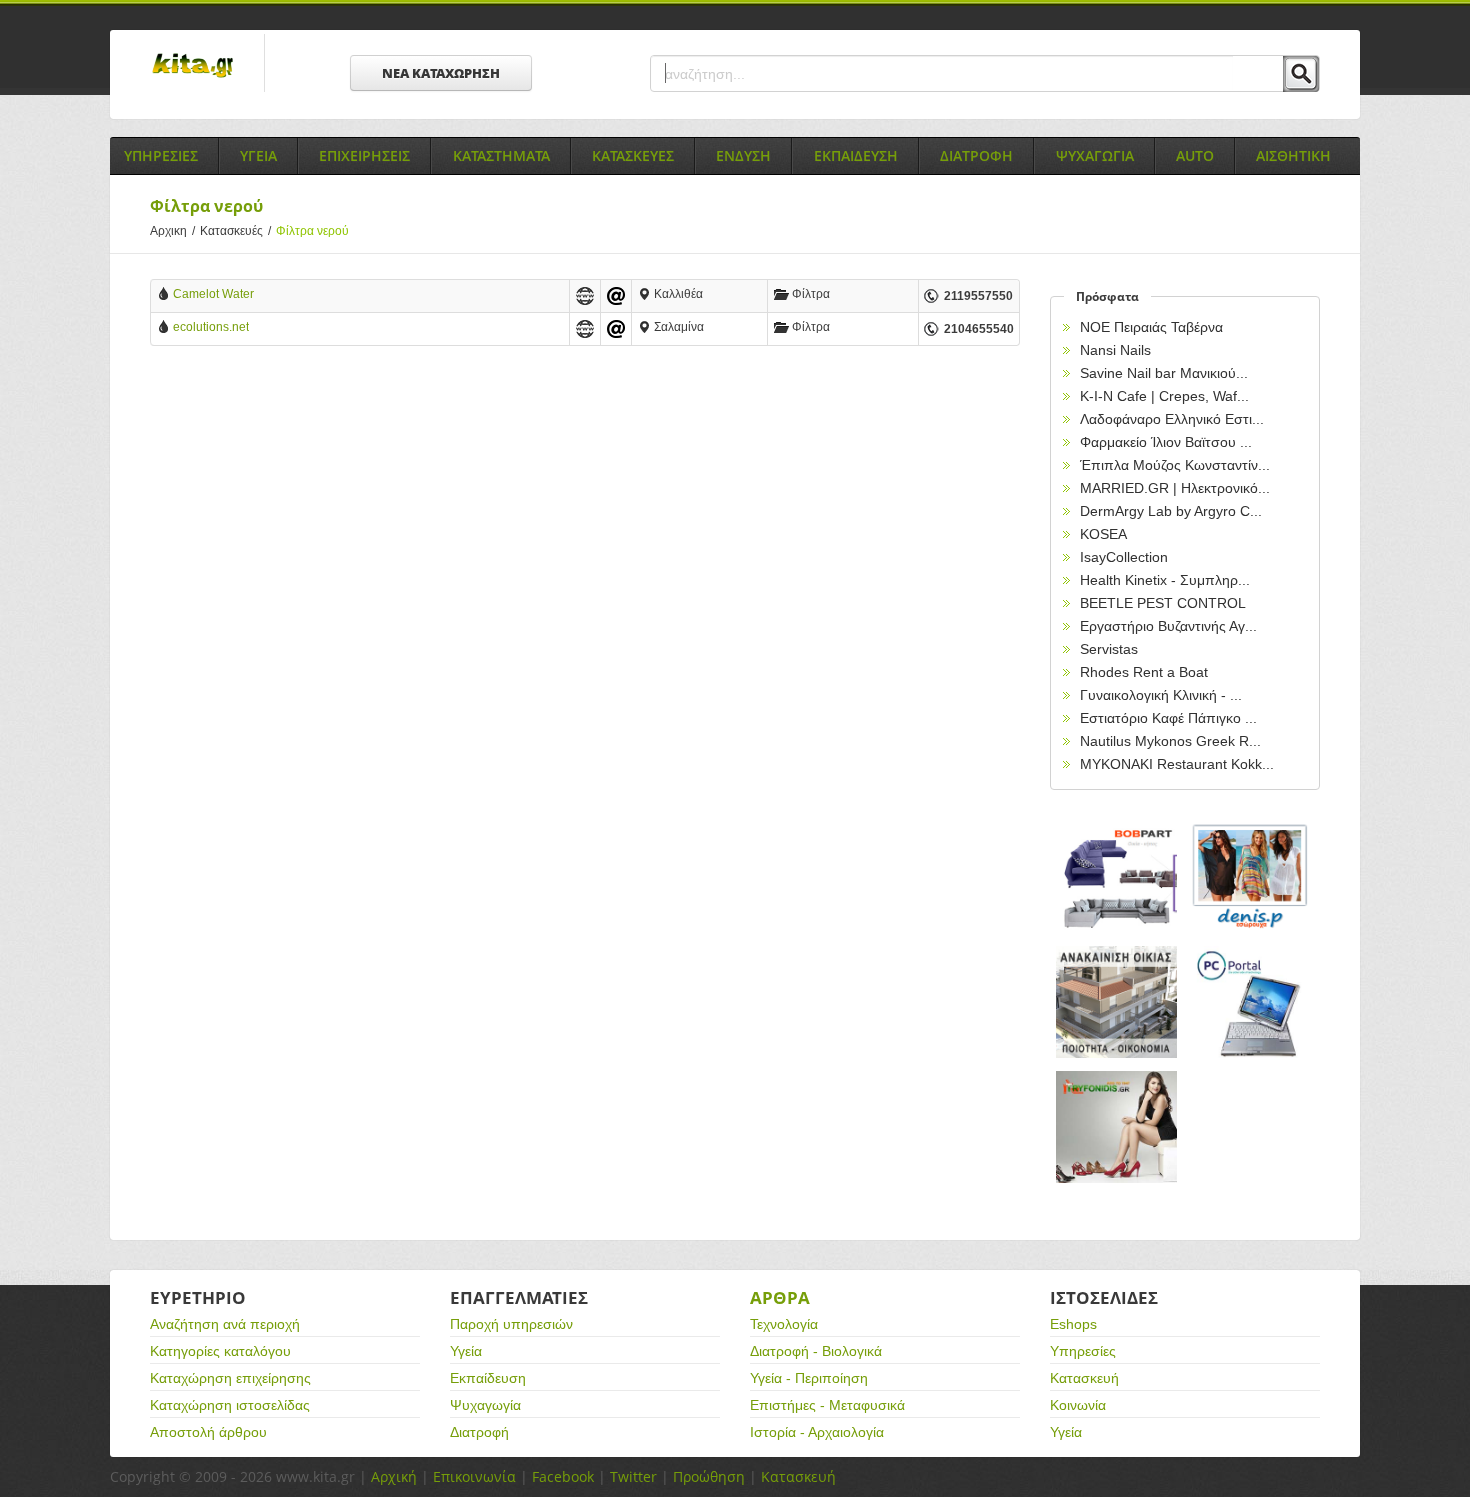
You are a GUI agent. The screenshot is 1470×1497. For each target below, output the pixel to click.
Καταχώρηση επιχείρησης (230, 1378)
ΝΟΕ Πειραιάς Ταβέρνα (1151, 327)
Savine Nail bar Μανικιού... (1164, 373)
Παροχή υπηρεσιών (511, 1324)
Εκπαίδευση (488, 1378)
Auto (1195, 155)
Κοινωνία (1078, 1405)
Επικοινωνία (474, 1476)
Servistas (1109, 649)
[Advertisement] (585, 526)
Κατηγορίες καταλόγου (220, 1351)
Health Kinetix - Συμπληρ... (1165, 580)
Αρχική (394, 1476)
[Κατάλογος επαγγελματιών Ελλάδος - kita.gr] (192, 59)
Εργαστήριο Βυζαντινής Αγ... (1168, 626)
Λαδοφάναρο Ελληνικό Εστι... (1172, 419)
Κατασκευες (633, 155)
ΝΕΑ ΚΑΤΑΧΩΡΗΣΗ (441, 73)
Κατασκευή (1084, 1378)
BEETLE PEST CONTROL (1163, 603)
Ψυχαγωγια (1095, 155)
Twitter (633, 1476)
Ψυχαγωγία (485, 1405)
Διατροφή (479, 1432)
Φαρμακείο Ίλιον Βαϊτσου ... (1166, 442)
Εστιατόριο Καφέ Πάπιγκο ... (1168, 718)
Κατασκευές (235, 231)
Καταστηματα (501, 155)
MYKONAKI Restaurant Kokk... (1177, 764)
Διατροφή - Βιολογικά (816, 1351)
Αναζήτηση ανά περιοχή (225, 1324)
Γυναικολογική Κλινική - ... (1161, 695)
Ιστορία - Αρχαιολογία (817, 1432)
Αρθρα (780, 1297)
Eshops (1073, 1324)
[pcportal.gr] (1251, 1002)
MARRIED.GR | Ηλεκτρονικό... (1175, 488)
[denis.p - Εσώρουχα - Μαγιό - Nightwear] (1251, 877)
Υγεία (466, 1351)
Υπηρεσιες (161, 155)
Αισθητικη (1293, 155)
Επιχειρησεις (364, 155)
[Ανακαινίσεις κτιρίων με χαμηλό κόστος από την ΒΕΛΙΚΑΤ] (1117, 1002)
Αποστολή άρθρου (208, 1432)
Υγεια (258, 155)
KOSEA (1103, 534)
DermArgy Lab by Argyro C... (1171, 511)
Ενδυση (743, 155)
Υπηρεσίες (1083, 1351)
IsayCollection (1124, 557)
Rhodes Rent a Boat (1144, 672)
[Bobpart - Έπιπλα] (1117, 877)
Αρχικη (172, 231)
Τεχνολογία (784, 1324)
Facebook (563, 1476)
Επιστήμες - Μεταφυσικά (827, 1405)
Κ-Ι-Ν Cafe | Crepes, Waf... (1164, 396)
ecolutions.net (211, 327)
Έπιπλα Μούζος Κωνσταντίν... (1175, 465)
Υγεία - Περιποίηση (809, 1378)
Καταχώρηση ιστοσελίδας (230, 1405)
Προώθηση (709, 1476)
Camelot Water (213, 294)
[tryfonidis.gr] (1117, 1127)
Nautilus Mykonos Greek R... (1170, 741)
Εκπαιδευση (856, 155)
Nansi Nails (1115, 350)
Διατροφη (976, 155)
